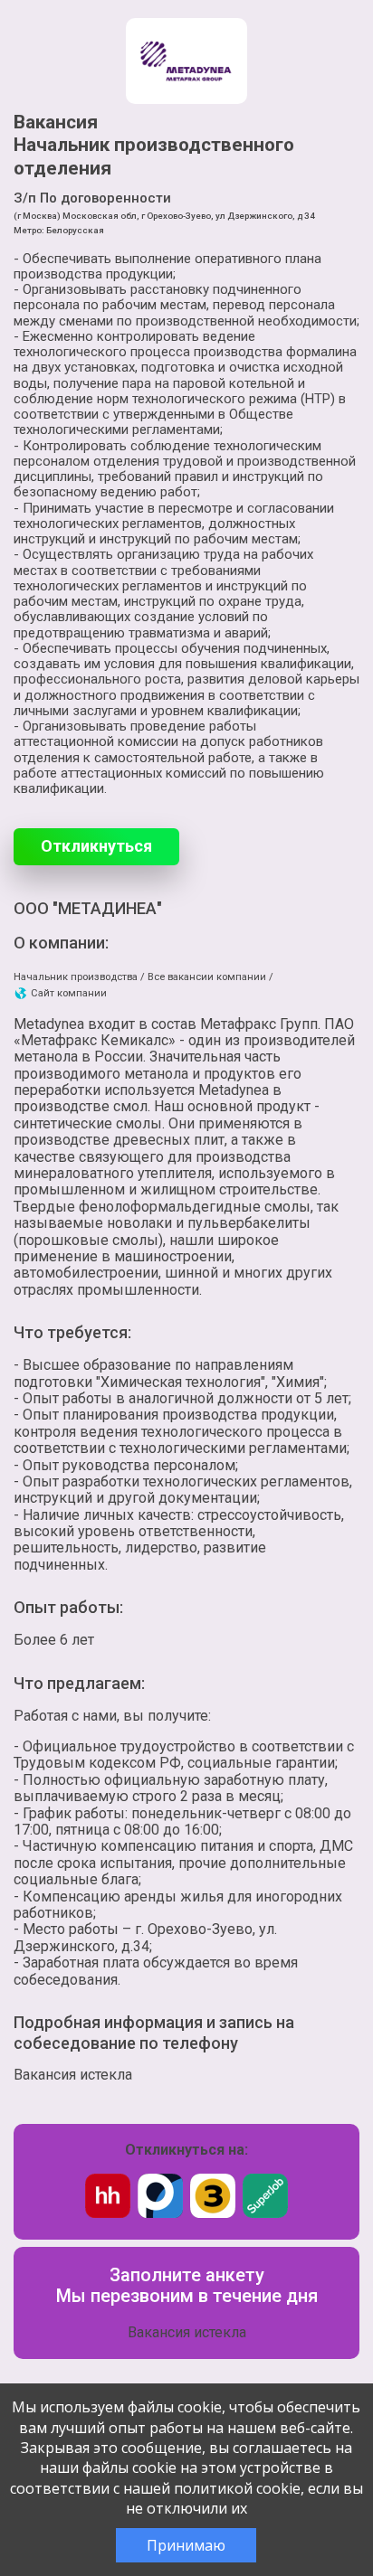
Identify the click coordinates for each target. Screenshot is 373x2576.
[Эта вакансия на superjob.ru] (265, 2213)
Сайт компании (67, 993)
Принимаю (186, 2545)
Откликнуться (96, 846)
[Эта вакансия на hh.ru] (108, 2213)
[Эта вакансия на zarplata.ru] (213, 2213)
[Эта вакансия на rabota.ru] (160, 2213)
